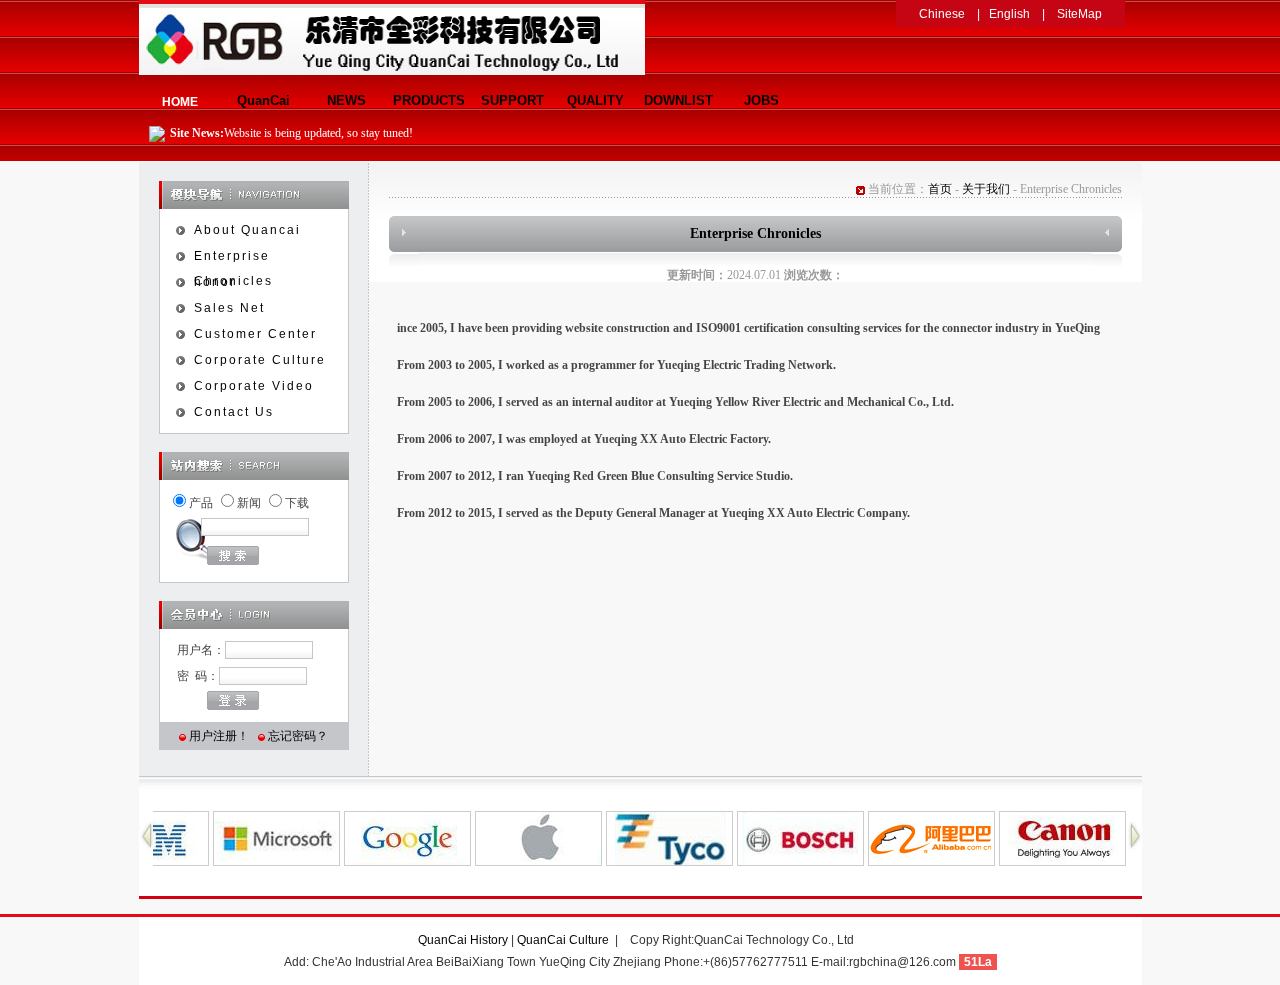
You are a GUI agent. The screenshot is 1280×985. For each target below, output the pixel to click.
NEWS (346, 100)
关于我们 (986, 189)
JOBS (761, 100)
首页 (940, 189)
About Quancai (247, 230)
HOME (180, 102)
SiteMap (1079, 14)
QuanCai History (463, 940)
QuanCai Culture (564, 940)
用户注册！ (219, 736)
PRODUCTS (429, 100)
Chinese (942, 14)
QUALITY (595, 100)
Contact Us (234, 412)
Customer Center (255, 334)
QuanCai (263, 100)
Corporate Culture (260, 360)
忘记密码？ (298, 736)
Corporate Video (254, 386)
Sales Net (229, 308)
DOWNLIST (678, 100)
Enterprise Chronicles (233, 259)
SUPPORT (512, 100)
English (1009, 14)
